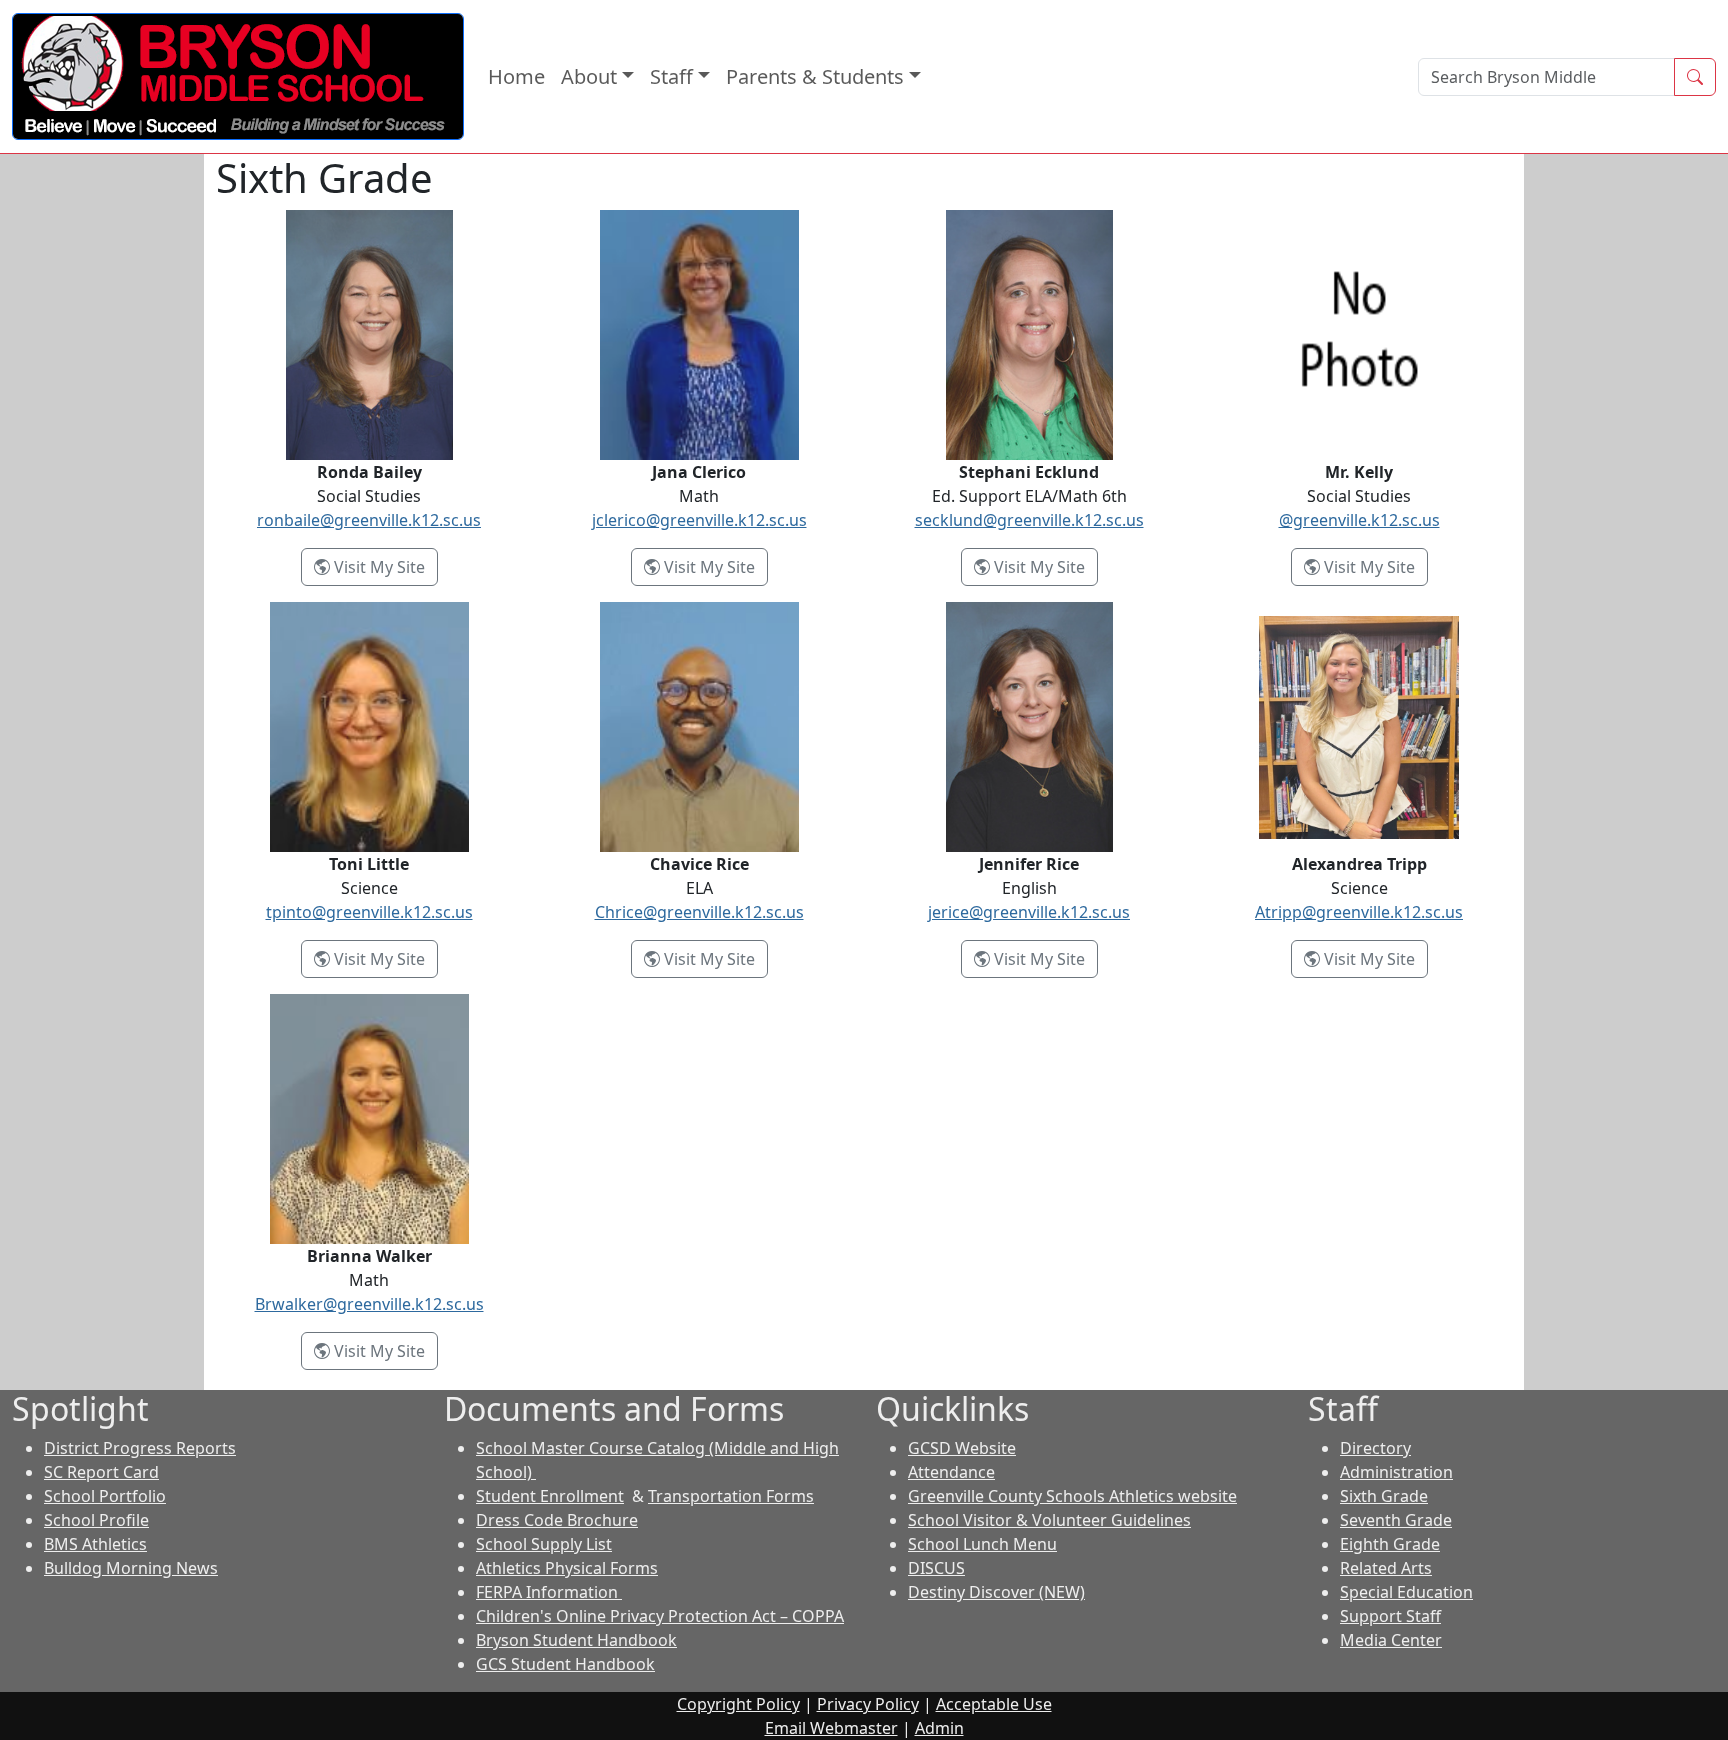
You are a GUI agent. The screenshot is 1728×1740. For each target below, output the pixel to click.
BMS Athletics (95, 1544)
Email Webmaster (831, 1728)
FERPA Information (549, 1592)
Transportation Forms (731, 1496)
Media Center (1391, 1640)
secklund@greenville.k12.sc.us (1029, 520)
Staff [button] (671, 76)
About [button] (589, 76)
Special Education (1406, 1592)
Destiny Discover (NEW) (996, 1592)
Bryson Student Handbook (576, 1640)
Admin (939, 1728)
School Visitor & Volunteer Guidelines (1049, 1520)
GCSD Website (962, 1448)
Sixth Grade (1384, 1496)
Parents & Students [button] (815, 76)
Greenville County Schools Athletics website (1072, 1496)
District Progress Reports (140, 1448)
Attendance (951, 1472)
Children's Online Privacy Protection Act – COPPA (660, 1616)
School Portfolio (105, 1496)
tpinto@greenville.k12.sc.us (369, 912)
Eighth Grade (1390, 1544)
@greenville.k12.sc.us (1359, 520)
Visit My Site (384, 566)
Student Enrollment (550, 1496)
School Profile (96, 1520)
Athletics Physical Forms (567, 1568)
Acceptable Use (994, 1704)
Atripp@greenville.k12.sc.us (1359, 912)
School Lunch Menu (982, 1544)
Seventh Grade (1396, 1520)
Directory (1375, 1448)
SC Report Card (101, 1472)
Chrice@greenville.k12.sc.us (699, 912)
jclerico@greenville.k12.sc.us (699, 520)
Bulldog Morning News (131, 1568)
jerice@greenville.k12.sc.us (1029, 912)
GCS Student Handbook (565, 1664)
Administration (1396, 1472)
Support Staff (1390, 1616)
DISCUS (936, 1568)
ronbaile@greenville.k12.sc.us (369, 520)
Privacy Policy (868, 1704)
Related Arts (1386, 1568)
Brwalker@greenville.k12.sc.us (369, 1304)
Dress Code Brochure (557, 1520)
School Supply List (544, 1544)
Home (516, 76)
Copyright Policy (738, 1704)
